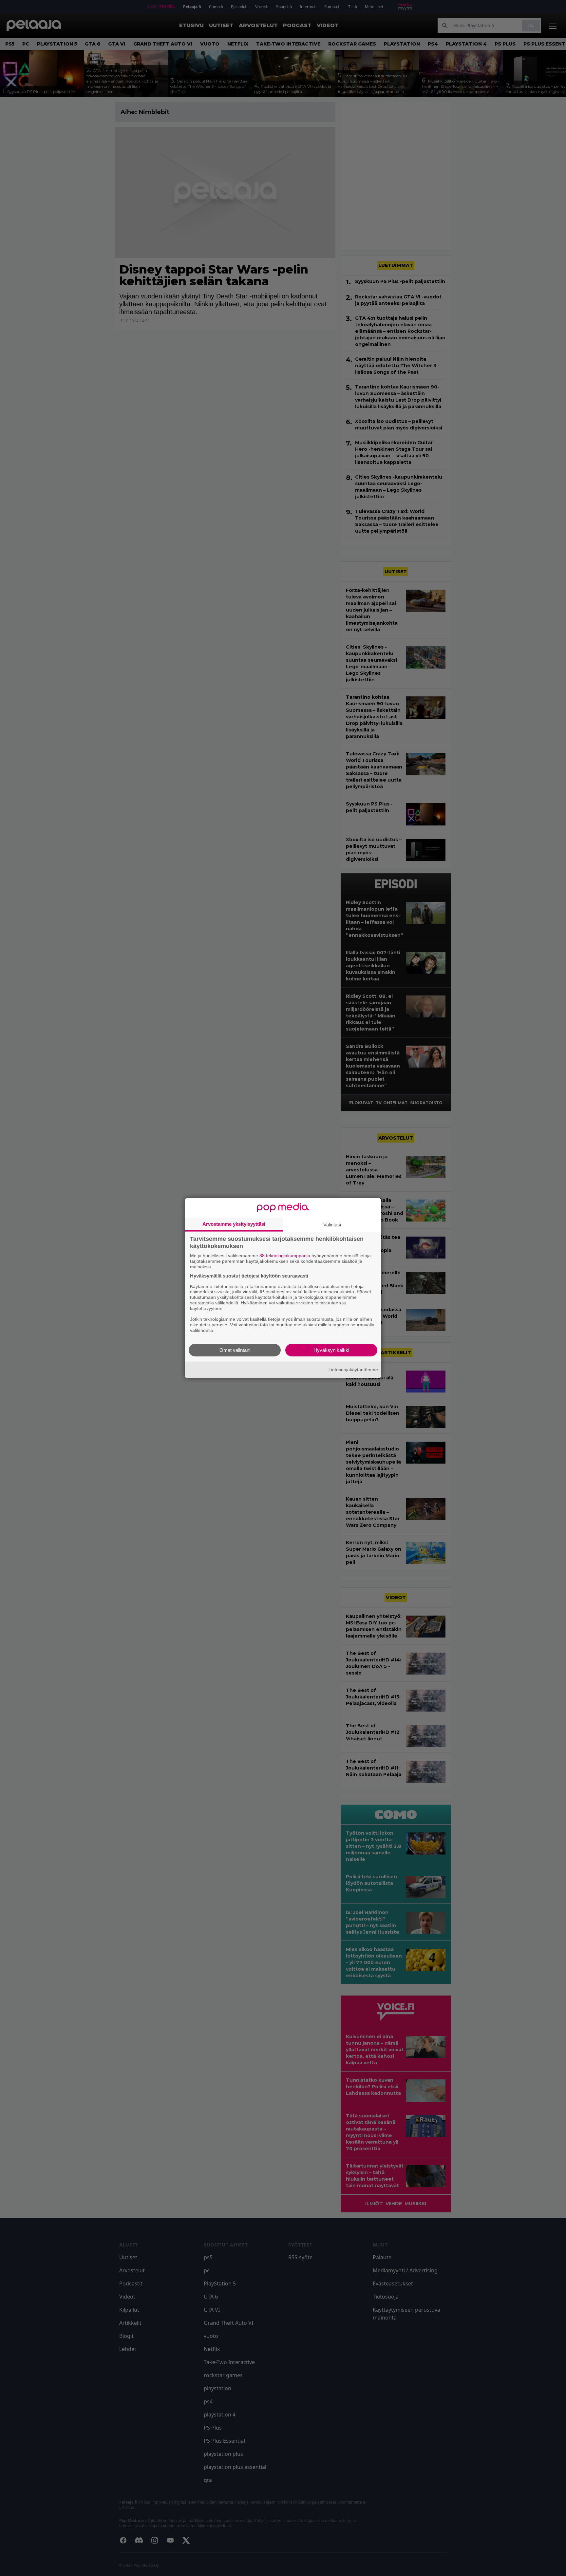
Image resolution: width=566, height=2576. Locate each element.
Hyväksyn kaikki (331, 1350)
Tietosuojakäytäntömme (353, 1370)
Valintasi (332, 1225)
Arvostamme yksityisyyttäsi (234, 1224)
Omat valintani (235, 1350)
